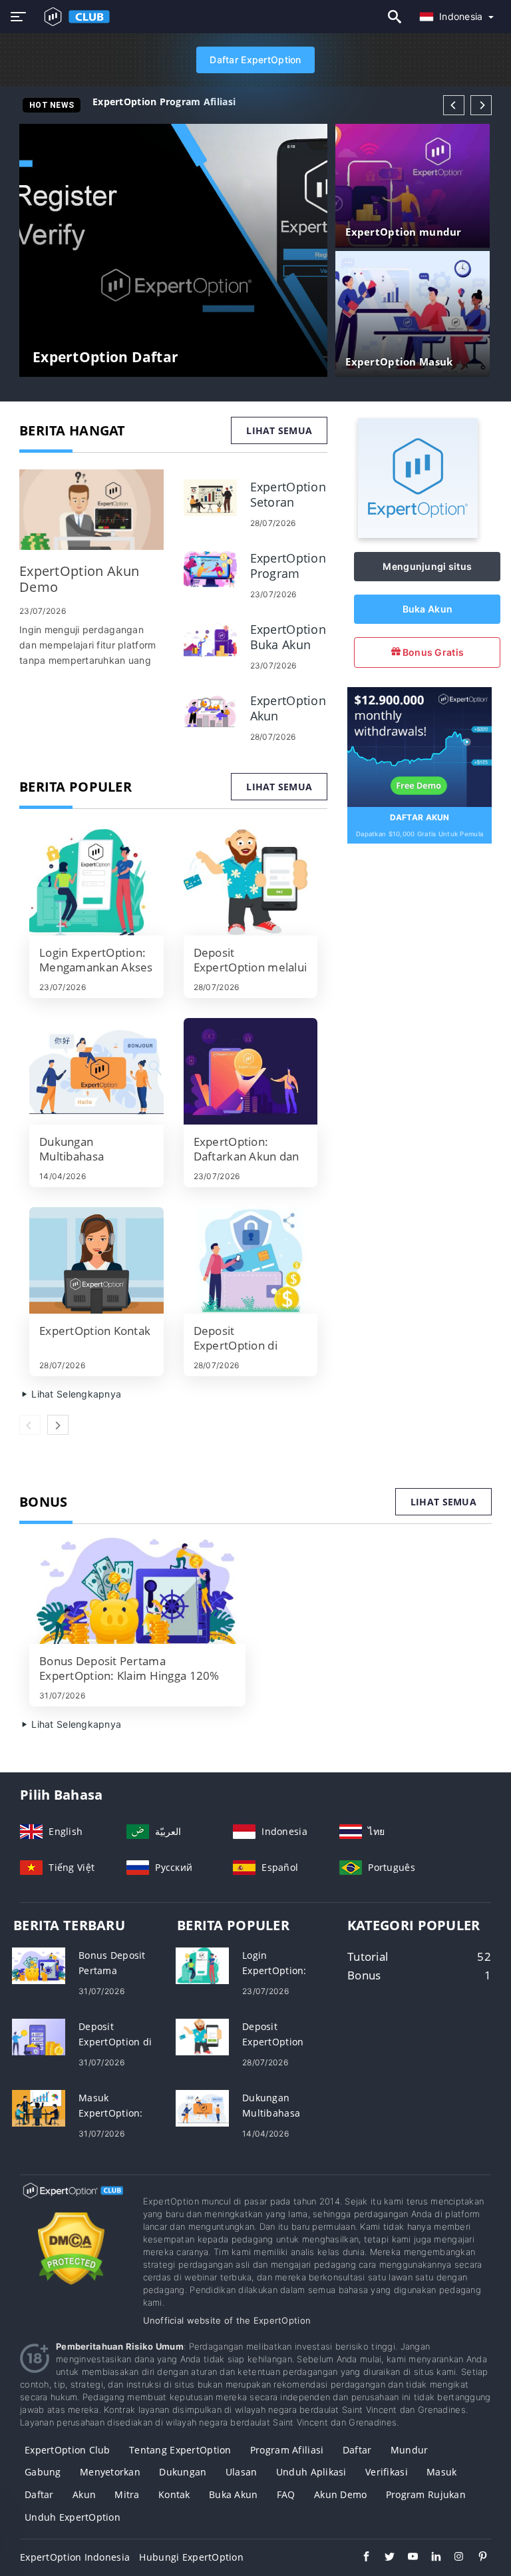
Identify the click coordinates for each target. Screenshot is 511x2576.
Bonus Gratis (432, 652)
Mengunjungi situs (427, 566)
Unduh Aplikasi (311, 2472)
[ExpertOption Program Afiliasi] (210, 568)
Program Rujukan (426, 2494)
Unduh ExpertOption (73, 2517)
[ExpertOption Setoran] (210, 496)
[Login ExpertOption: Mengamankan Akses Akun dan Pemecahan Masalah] (96, 882)
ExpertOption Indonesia (75, 2557)
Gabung (43, 2472)
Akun (84, 2494)
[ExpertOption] (418, 534)
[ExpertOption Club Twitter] (383, 2558)
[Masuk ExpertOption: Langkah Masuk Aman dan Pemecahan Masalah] (39, 2107)
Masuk (441, 2472)
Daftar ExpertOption (255, 60)
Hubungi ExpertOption (191, 2557)
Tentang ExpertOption (180, 2450)
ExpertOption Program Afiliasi (164, 102)
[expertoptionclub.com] (74, 17)
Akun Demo (341, 2494)
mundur (410, 2450)
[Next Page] (481, 105)
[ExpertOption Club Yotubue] (406, 2558)
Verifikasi (387, 2472)
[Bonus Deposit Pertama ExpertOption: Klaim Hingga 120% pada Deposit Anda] (137, 1591)
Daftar (357, 2450)
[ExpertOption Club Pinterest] (476, 2558)
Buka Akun (428, 609)
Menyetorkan (110, 2472)
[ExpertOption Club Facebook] (360, 2558)
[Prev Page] (454, 105)
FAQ (286, 2494)
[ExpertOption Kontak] (96, 1260)
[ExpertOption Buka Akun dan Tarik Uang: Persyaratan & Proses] (210, 639)
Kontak (174, 2494)
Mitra (127, 2494)
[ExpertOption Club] (72, 2203)
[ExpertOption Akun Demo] (91, 510)
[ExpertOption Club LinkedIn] (429, 2558)
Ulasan (242, 2472)
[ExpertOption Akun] (210, 710)
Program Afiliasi (287, 2450)
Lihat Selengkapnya (75, 1394)
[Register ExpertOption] (420, 746)
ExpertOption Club (68, 2450)
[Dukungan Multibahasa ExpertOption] (96, 1071)
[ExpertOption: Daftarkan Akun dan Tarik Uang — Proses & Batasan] (251, 1071)
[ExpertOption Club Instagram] (453, 2558)
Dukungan (183, 2472)
